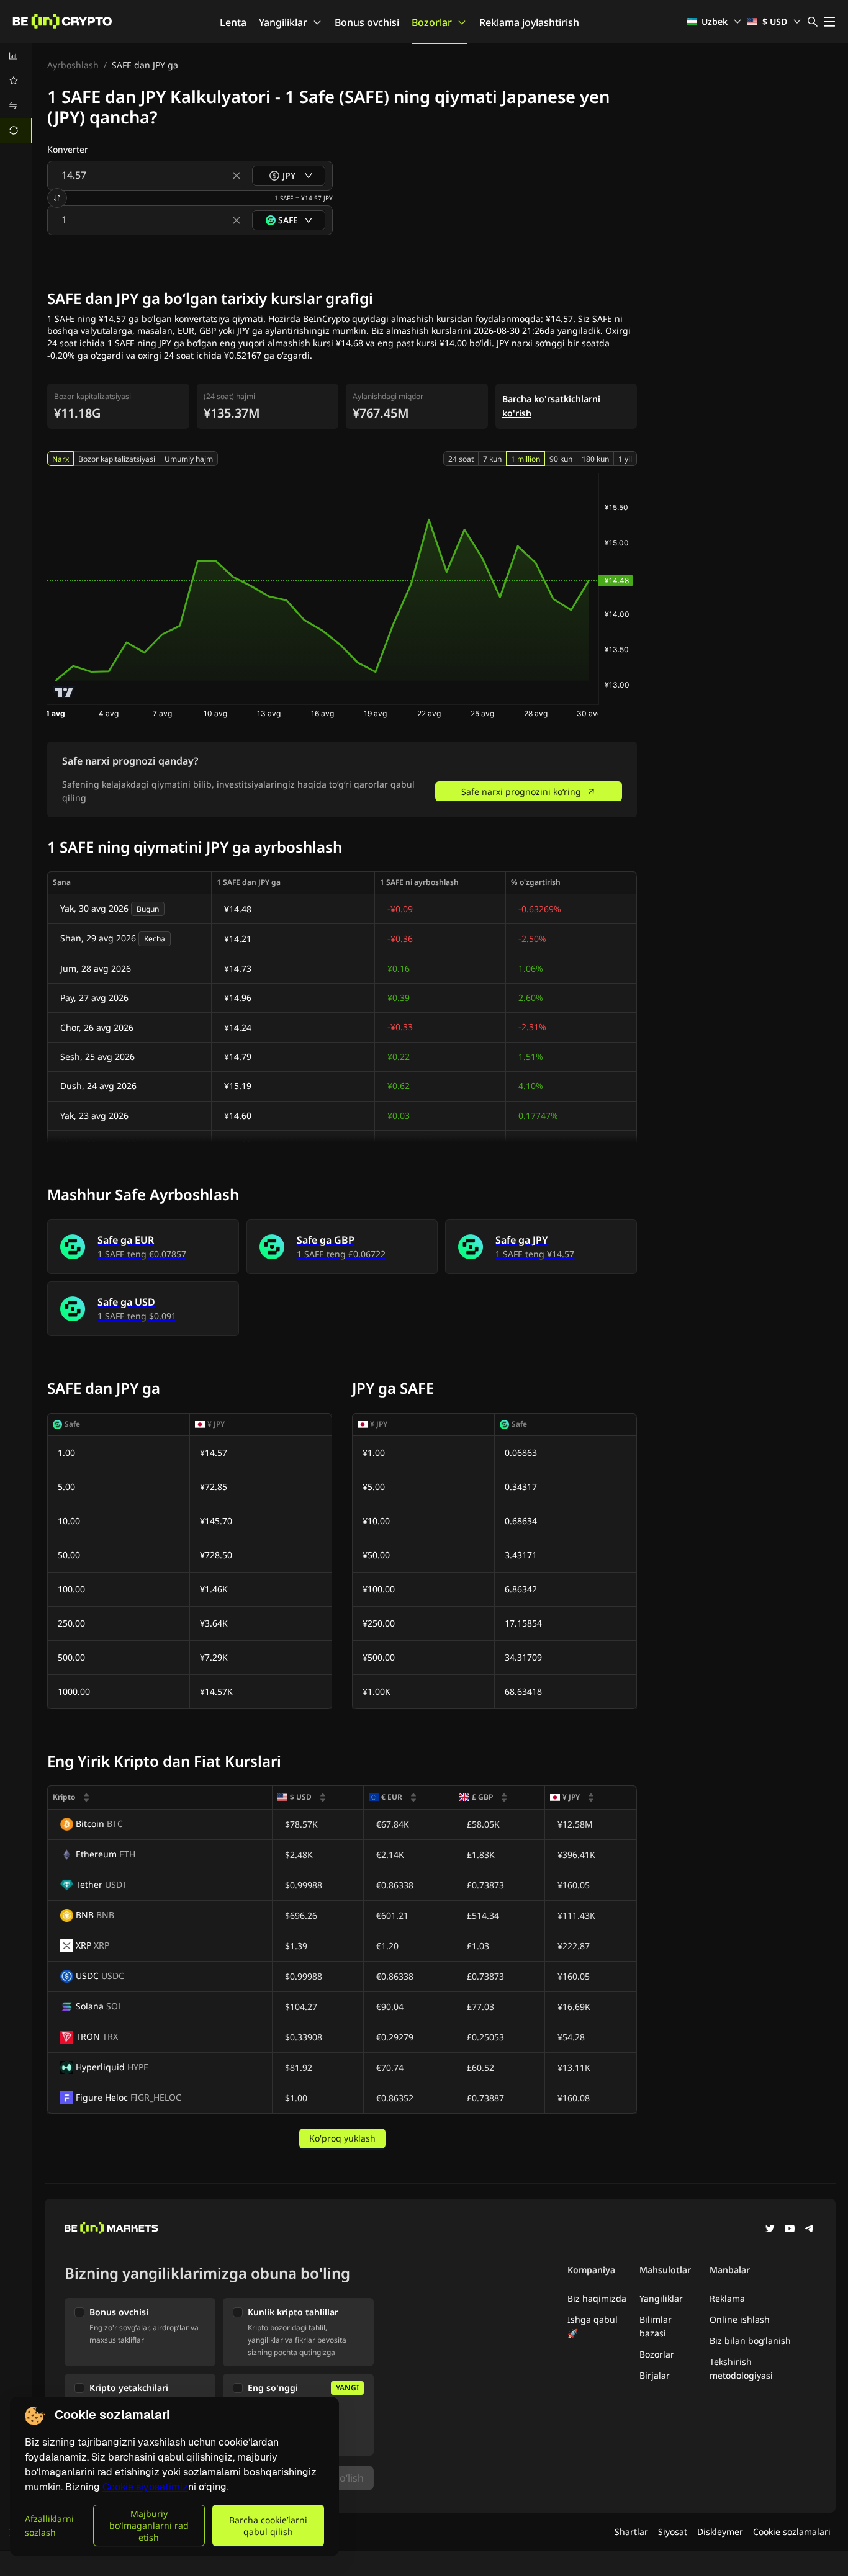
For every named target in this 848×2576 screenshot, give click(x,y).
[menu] (16, 93)
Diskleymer (720, 2532)
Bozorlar (432, 22)
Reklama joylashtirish (529, 22)
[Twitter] (770, 2230)
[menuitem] (16, 56)
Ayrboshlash (73, 65)
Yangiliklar (283, 22)
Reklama (727, 2298)
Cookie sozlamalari (792, 2532)
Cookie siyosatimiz (145, 2487)
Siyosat (673, 2532)
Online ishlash (740, 2319)
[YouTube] (790, 2230)
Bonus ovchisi (367, 22)
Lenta (233, 22)
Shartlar (631, 2532)
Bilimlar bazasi (656, 2326)
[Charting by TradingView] (64, 692)
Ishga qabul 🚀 (593, 2326)
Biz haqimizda (597, 2298)
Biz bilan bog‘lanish (750, 2340)
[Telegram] (810, 2230)
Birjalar (655, 2375)
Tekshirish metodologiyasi (741, 2368)
